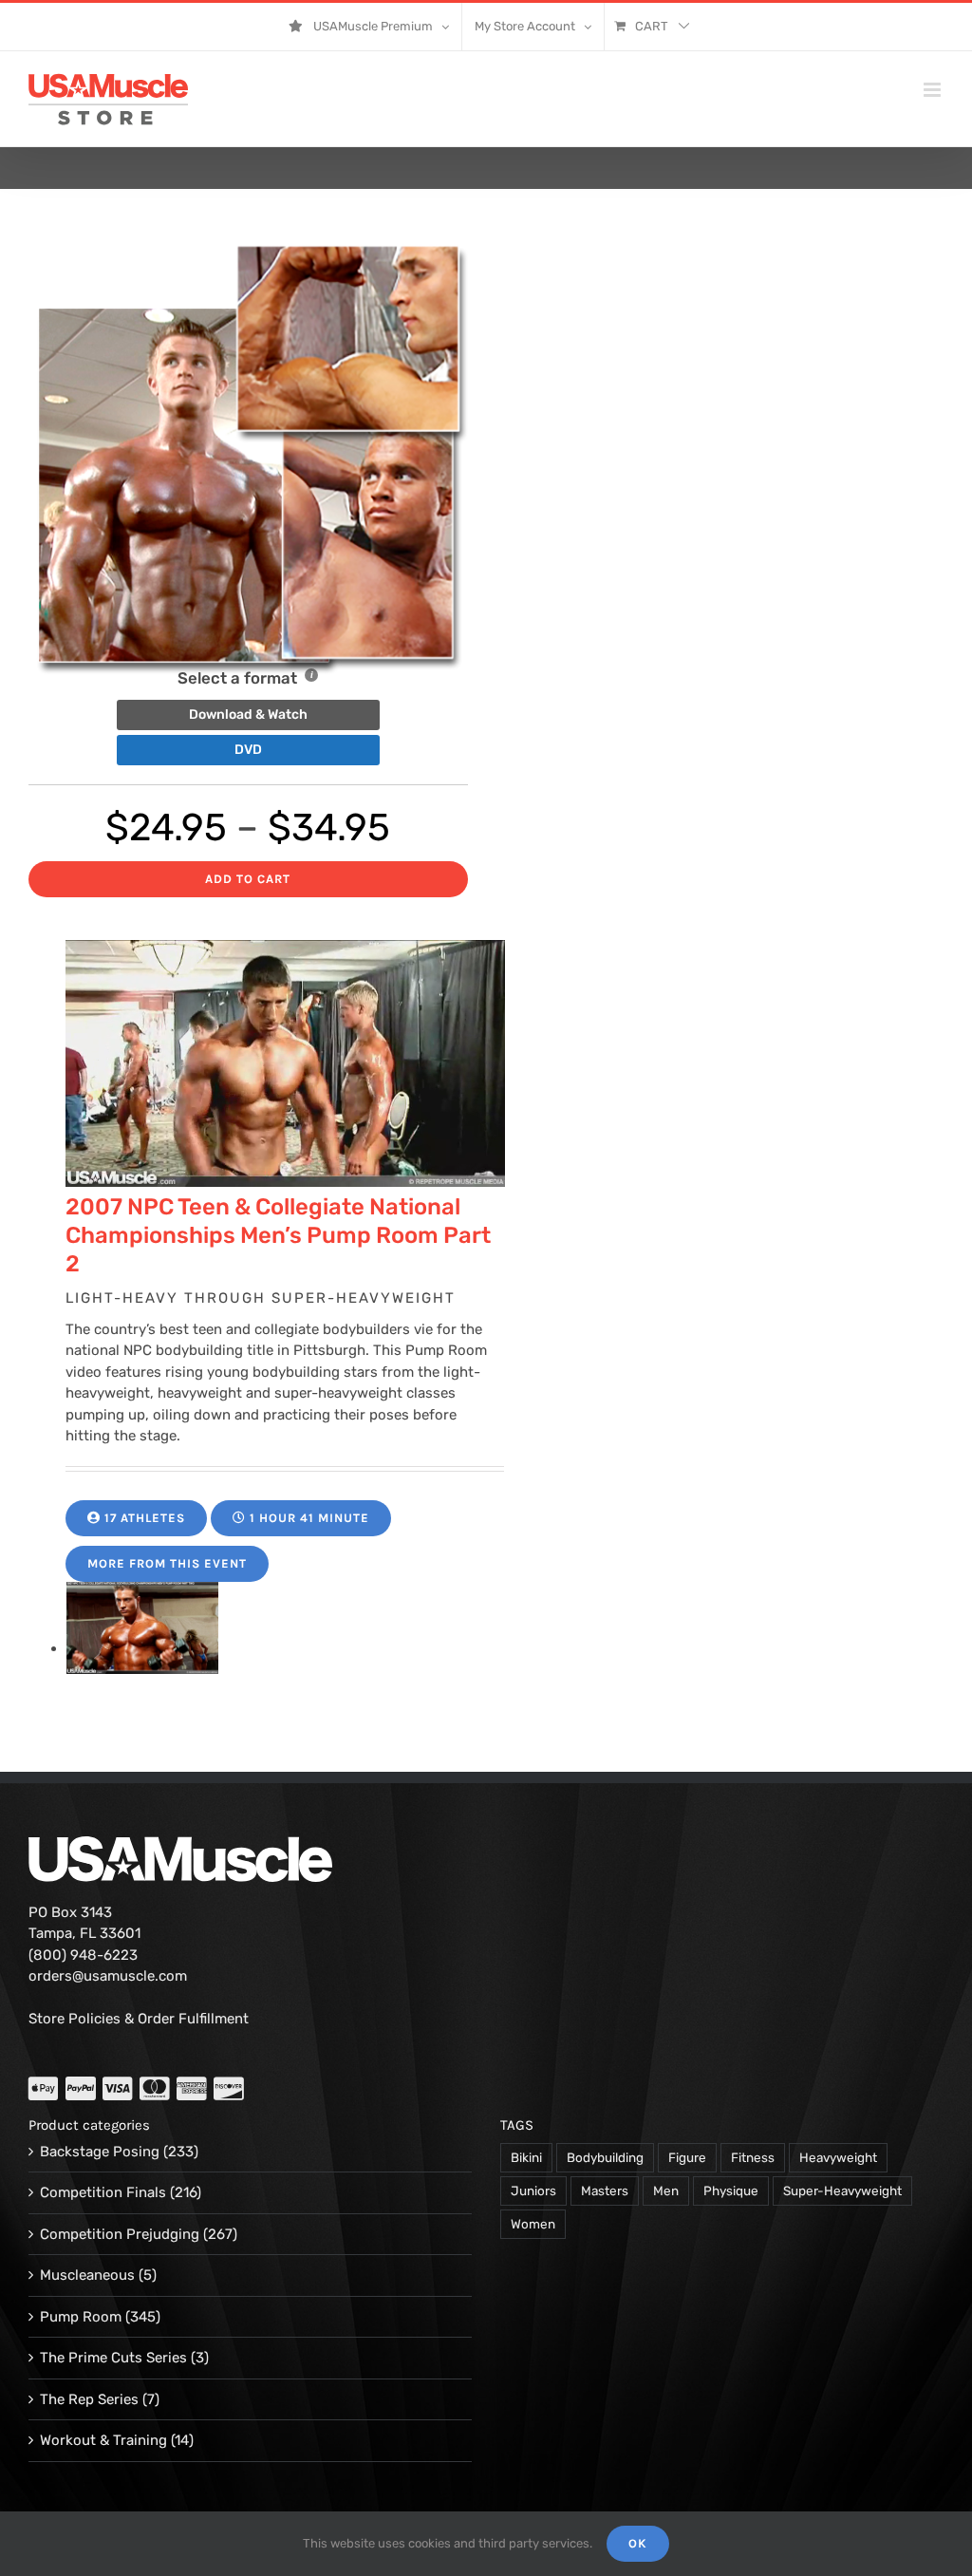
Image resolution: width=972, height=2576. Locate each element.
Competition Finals (103, 2192)
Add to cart (248, 879)
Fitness (753, 2157)
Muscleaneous (87, 2275)
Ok (638, 2543)
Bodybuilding (605, 2157)
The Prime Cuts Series (113, 2358)
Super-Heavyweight (842, 2191)
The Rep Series (89, 2399)
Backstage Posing (100, 2152)
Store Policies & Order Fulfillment (139, 2019)
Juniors (533, 2191)
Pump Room (81, 2317)
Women (533, 2224)
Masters (605, 2191)
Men (666, 2191)
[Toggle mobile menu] (934, 90)
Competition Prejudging (120, 2234)
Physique (731, 2191)
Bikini (526, 2157)
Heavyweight (838, 2157)
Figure (687, 2157)
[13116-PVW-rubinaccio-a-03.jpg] (142, 1648)
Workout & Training (103, 2440)
